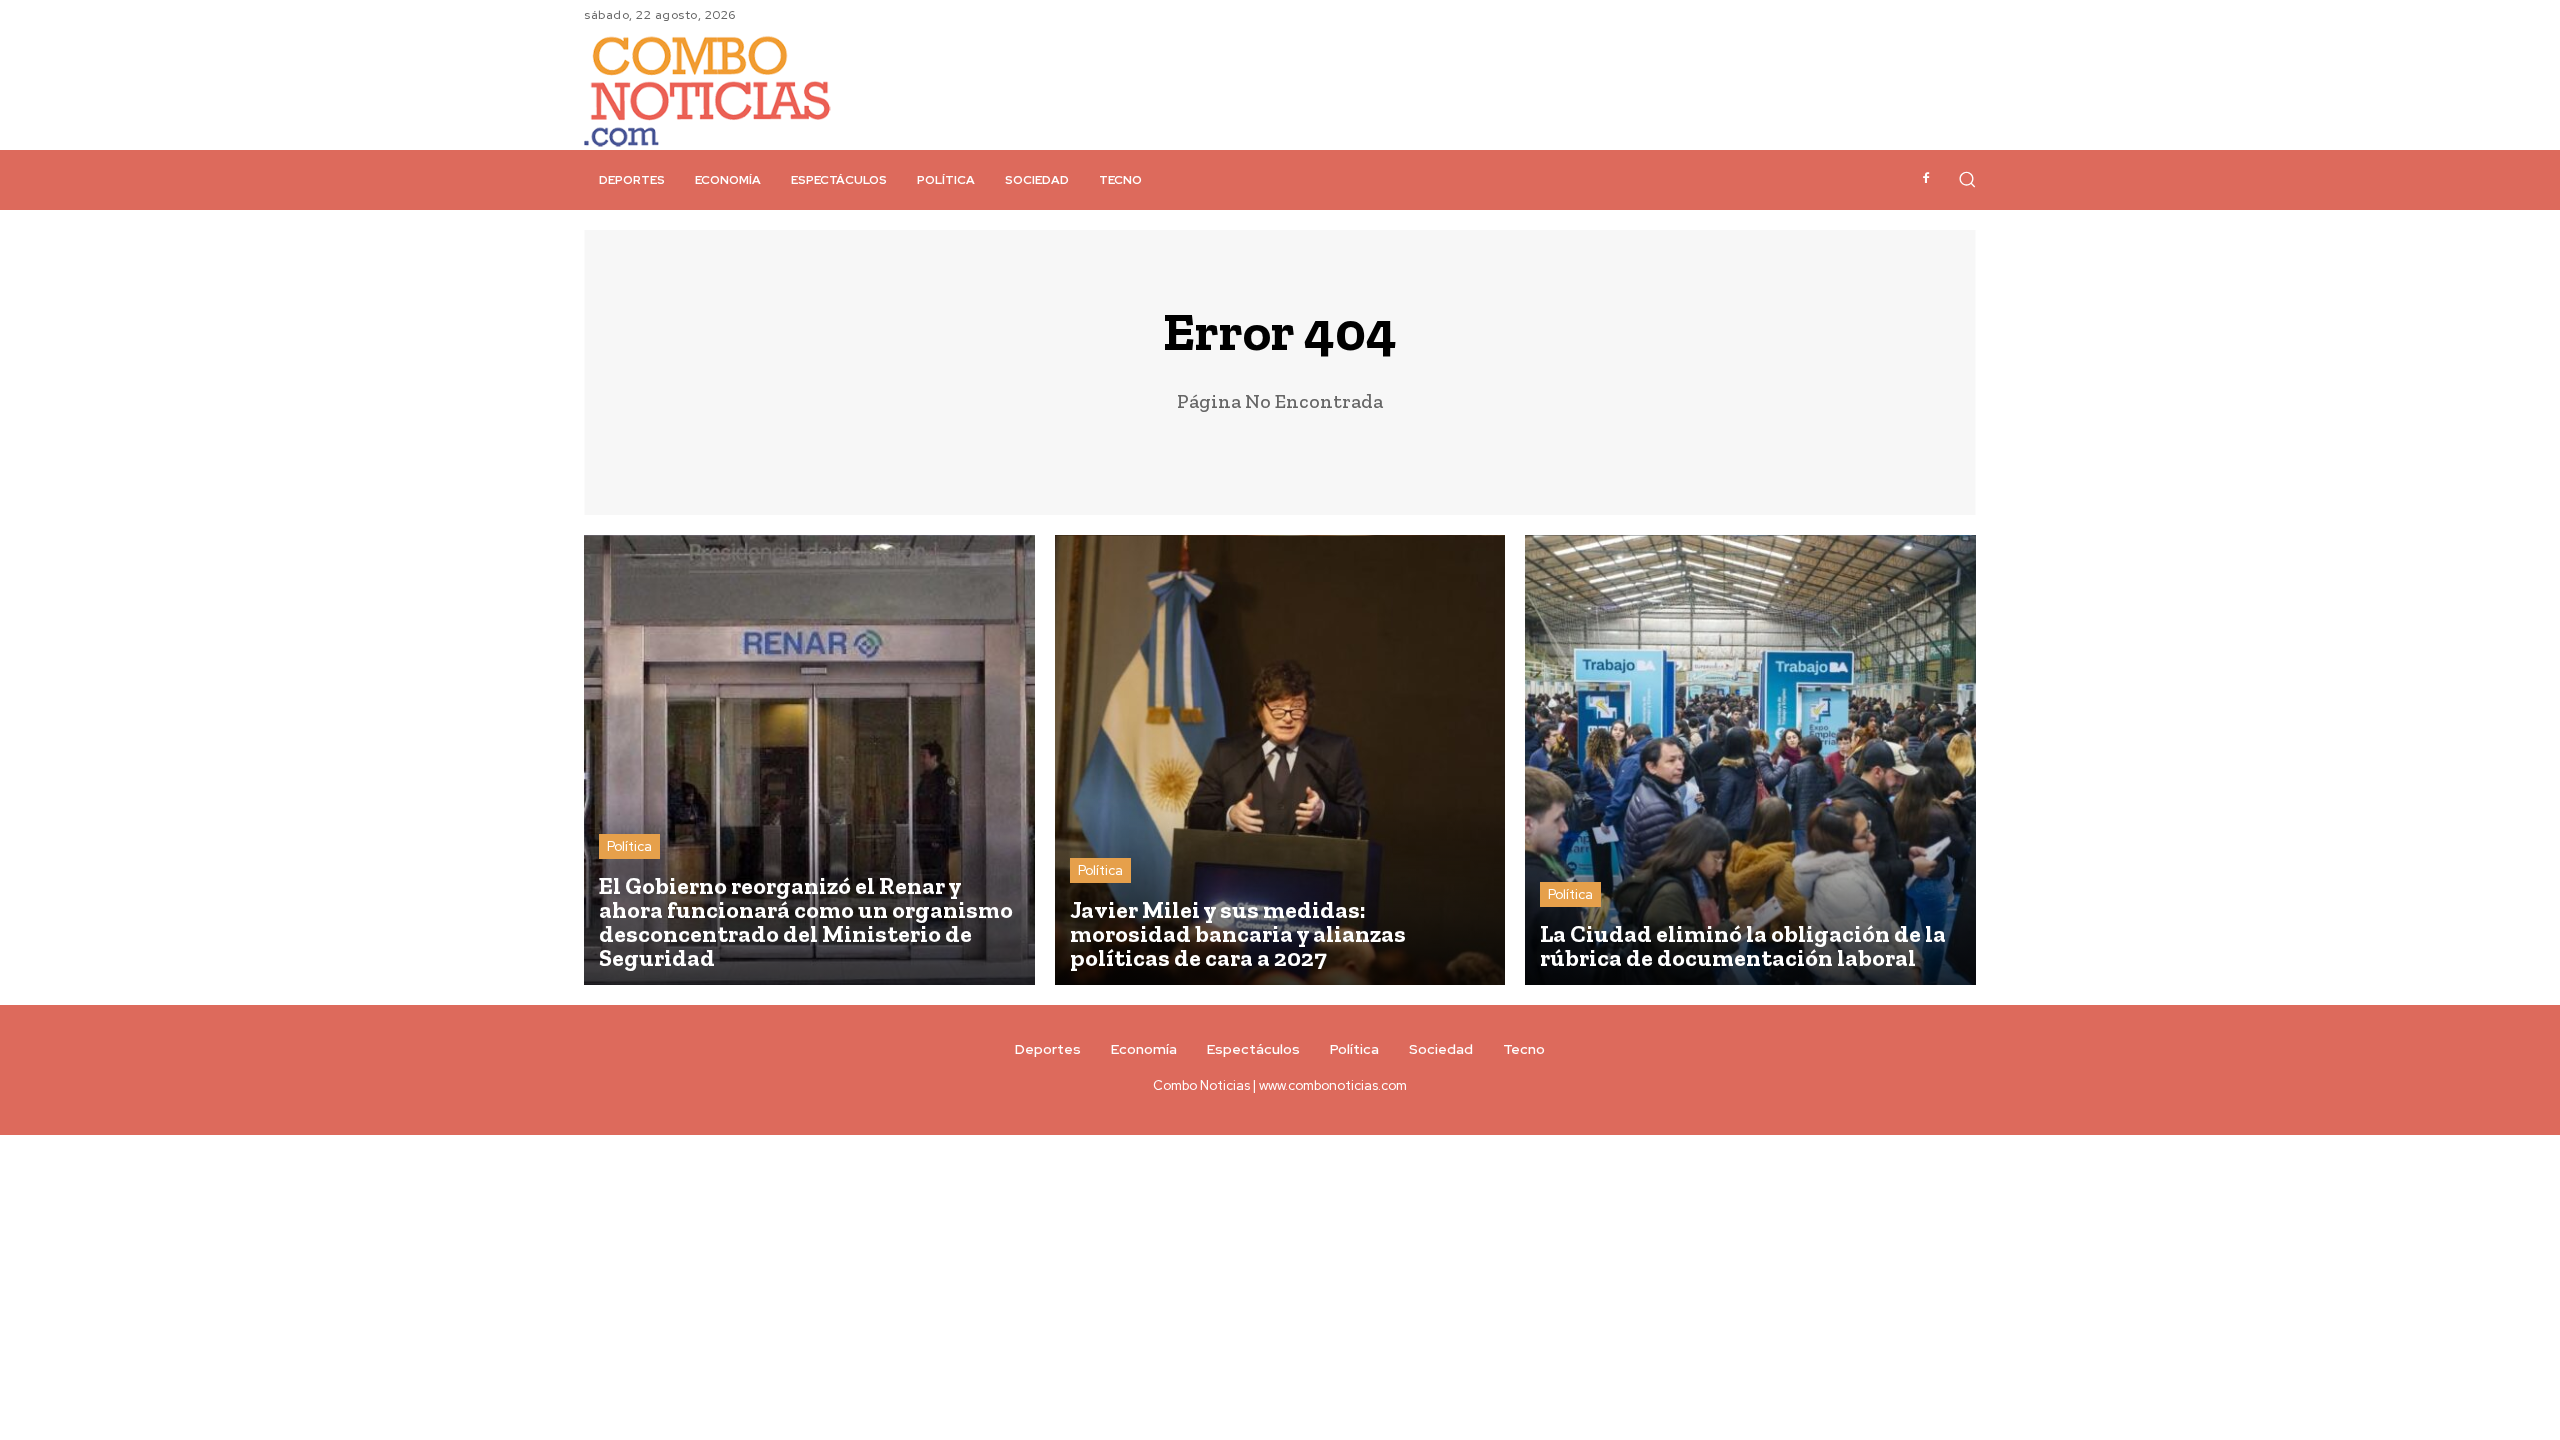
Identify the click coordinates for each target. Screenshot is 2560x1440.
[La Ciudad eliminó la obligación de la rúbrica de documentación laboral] (1750, 760)
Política (629, 846)
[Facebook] (1926, 179)
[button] (1967, 179)
